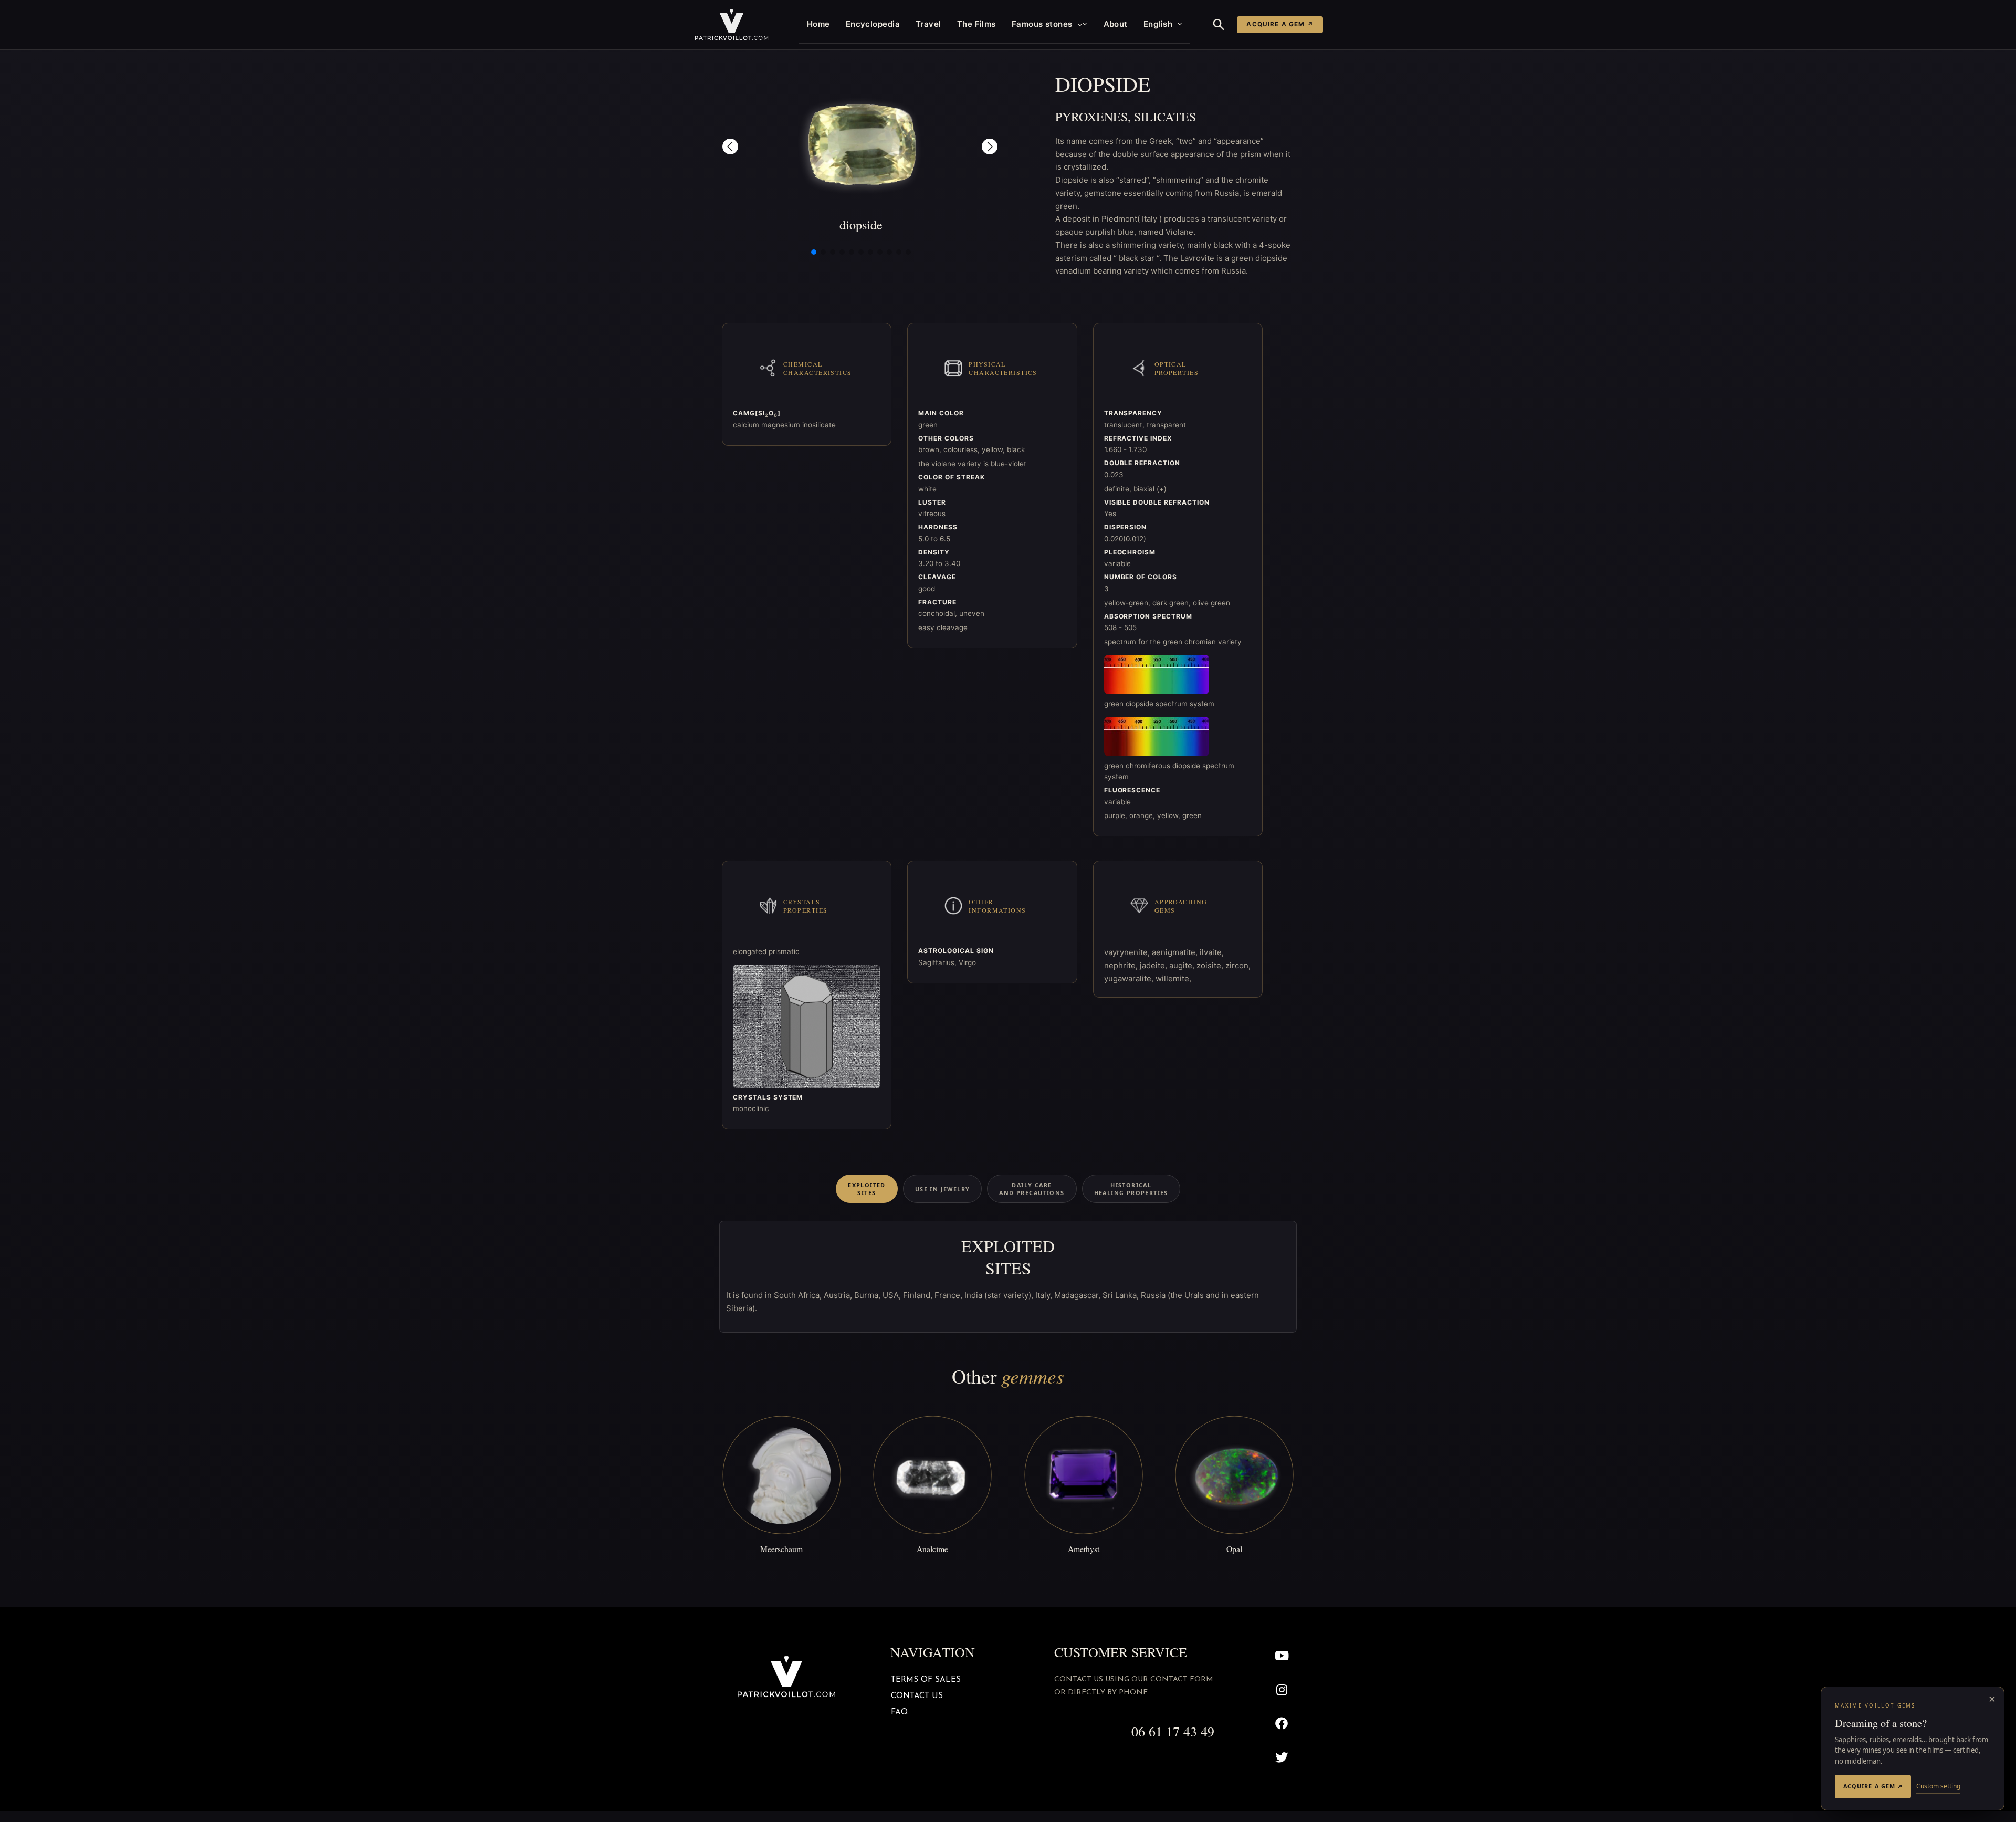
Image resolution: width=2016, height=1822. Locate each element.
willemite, (1173, 978)
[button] (1078, 24)
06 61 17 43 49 (1173, 1731)
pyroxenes (1091, 117)
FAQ (899, 1713)
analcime (932, 1549)
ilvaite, (1212, 952)
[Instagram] (1282, 1689)
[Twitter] (1282, 1758)
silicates (1165, 117)
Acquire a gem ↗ (1280, 24)
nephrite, (1122, 965)
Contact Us (917, 1696)
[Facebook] (1282, 1724)
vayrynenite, (1128, 952)
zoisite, (1211, 965)
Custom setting (1938, 1786)
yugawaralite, (1130, 978)
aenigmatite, (1176, 952)
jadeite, (1154, 965)
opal (1234, 1549)
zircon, (1238, 965)
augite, (1183, 965)
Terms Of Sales (926, 1680)
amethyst (1084, 1549)
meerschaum (781, 1549)
